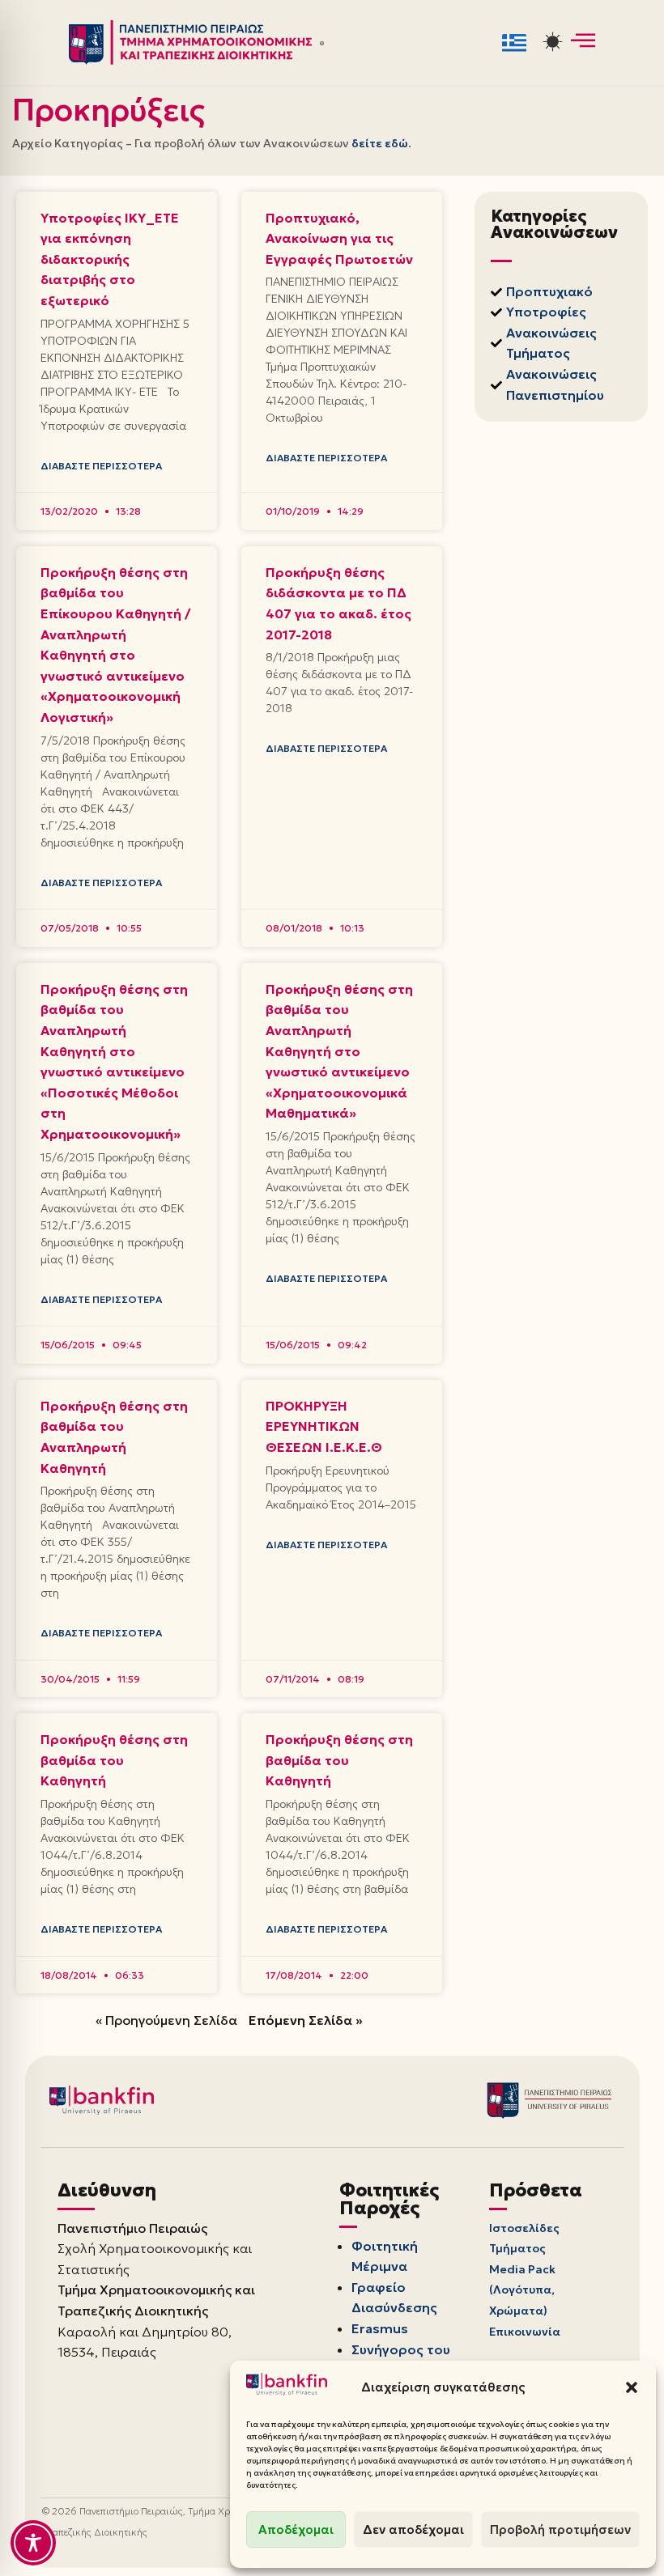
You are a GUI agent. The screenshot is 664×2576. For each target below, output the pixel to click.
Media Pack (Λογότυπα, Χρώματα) (522, 2290)
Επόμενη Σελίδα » (306, 2020)
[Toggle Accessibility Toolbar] (33, 2543)
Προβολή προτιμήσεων (560, 2529)
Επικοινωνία (525, 2332)
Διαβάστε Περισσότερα (101, 466)
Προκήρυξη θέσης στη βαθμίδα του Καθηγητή (114, 1760)
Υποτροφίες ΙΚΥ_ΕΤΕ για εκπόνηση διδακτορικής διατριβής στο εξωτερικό (110, 259)
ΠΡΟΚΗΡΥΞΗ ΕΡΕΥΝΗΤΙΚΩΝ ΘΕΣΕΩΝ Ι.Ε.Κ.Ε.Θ (324, 1426)
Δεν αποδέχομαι (413, 2529)
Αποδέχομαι (296, 2529)
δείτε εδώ (380, 143)
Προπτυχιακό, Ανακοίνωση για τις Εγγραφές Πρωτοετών (339, 238)
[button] (632, 2387)
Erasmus (380, 2328)
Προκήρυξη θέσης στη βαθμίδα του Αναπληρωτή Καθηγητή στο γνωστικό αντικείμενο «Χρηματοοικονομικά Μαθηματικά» (339, 1051)
